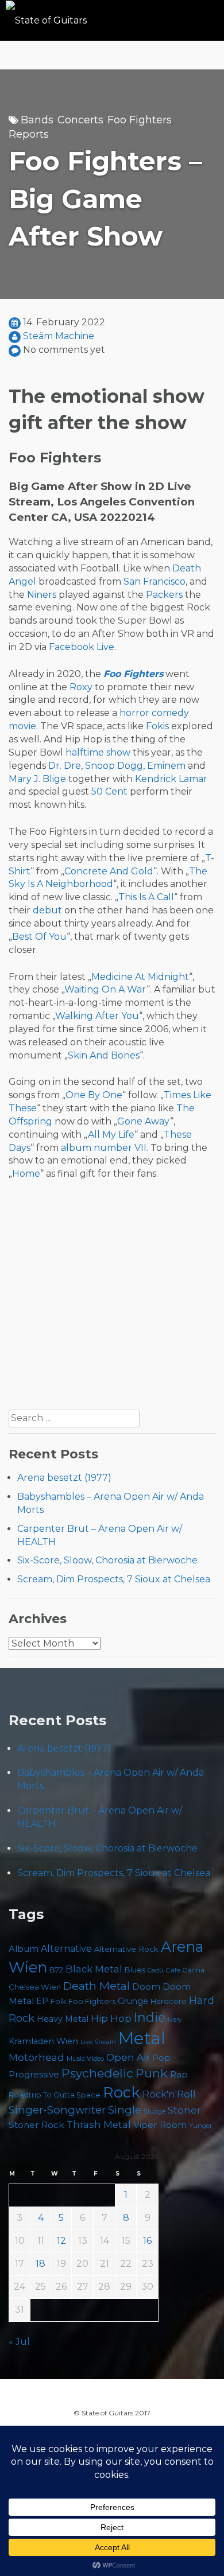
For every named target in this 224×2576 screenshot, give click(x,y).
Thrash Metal (99, 2124)
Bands (37, 120)
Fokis (157, 726)
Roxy (81, 687)
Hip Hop (111, 2018)
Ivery (175, 2020)
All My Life (111, 1135)
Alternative (66, 1949)
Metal (142, 2038)
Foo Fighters (140, 120)
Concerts (80, 120)
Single (125, 2110)
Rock (121, 2092)
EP (42, 2001)
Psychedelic (97, 2073)
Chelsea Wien (35, 1987)
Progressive (34, 2075)
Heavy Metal (63, 2019)
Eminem (166, 766)
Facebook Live (82, 647)
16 (147, 2241)
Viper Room (160, 2125)
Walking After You (97, 1016)
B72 (56, 1970)
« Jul (19, 2342)
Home (26, 1174)
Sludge (155, 2111)
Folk (58, 2001)
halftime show (98, 752)
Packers (164, 595)
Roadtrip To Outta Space (55, 2095)
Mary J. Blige (37, 779)
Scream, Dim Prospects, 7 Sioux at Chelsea (114, 1579)
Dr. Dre (65, 766)
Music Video (85, 2059)
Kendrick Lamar (171, 779)
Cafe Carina (185, 1970)
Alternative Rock (126, 1949)
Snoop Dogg (114, 766)
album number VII (104, 1148)
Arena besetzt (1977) (64, 1478)
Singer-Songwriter (57, 2110)
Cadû (155, 1970)
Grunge (133, 2001)
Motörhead (36, 2057)
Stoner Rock (36, 2125)
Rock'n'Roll (169, 2094)
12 (61, 2241)
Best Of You (39, 937)
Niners (42, 595)
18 (40, 2264)
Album (24, 1949)
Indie (150, 2017)
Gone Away (144, 1121)
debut (47, 910)
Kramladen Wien (43, 2041)
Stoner (184, 2110)
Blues (135, 1970)
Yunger (201, 2126)
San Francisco (155, 581)
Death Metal (96, 1986)
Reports (29, 134)
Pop (161, 2058)
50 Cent (109, 791)
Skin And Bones (104, 1055)
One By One (94, 1095)
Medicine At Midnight (140, 977)
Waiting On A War (105, 989)
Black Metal (94, 1969)
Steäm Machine (59, 336)
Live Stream (98, 2042)
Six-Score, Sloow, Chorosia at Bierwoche (107, 1560)
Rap (179, 2074)
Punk (152, 2073)
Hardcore (169, 2001)
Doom (146, 1987)
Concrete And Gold (109, 871)
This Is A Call (146, 897)
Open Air (128, 2057)
